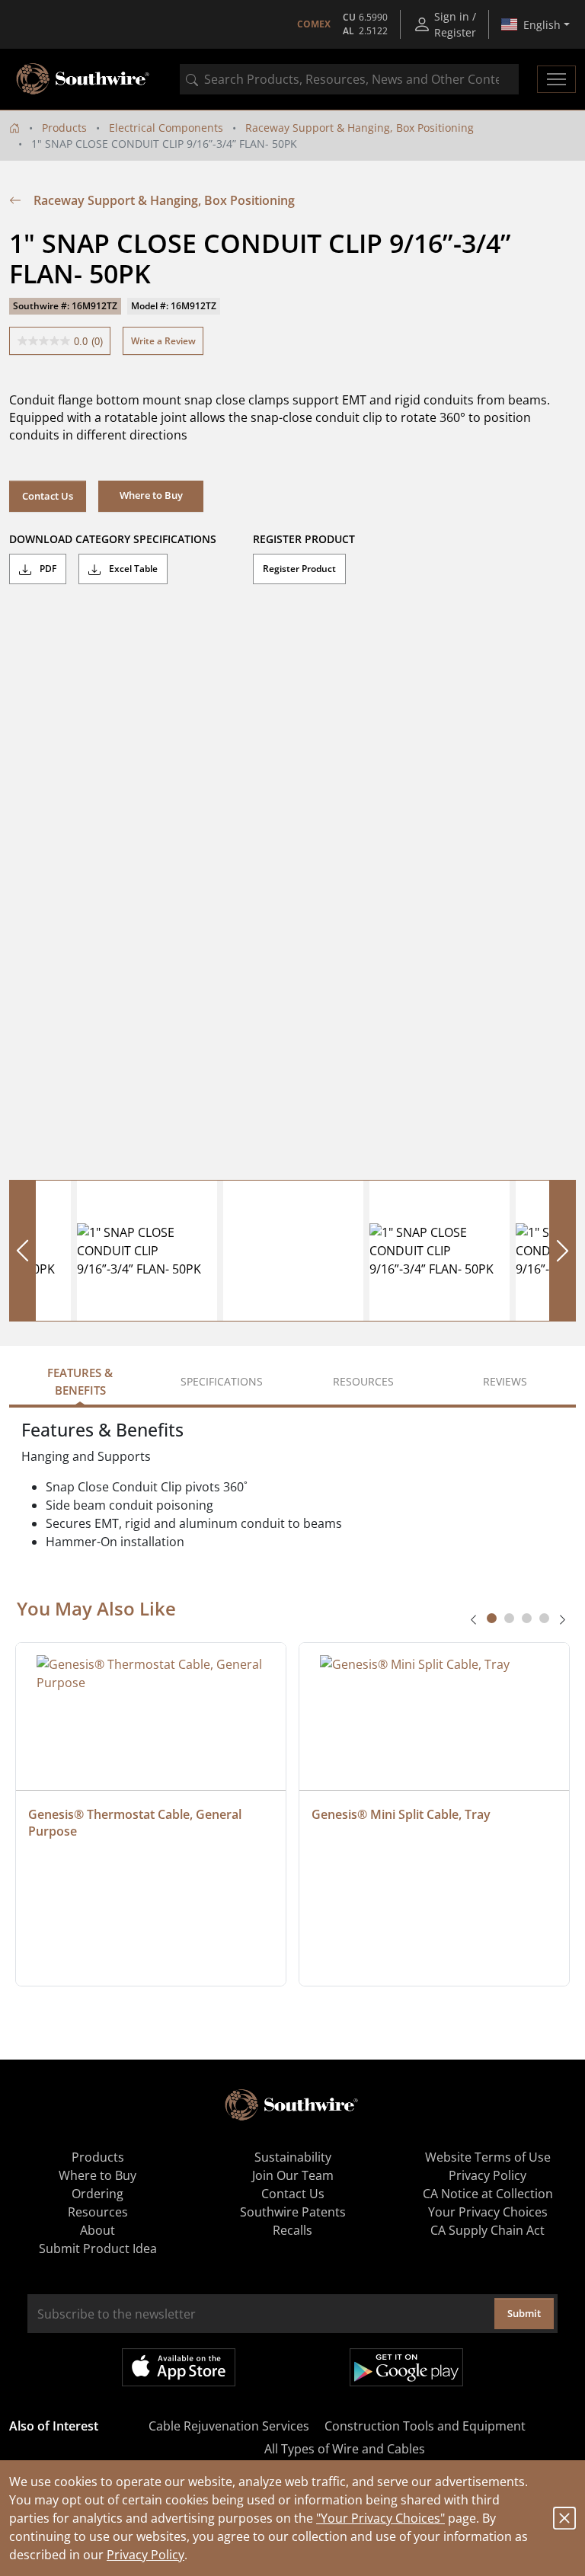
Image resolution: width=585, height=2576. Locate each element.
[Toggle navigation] (556, 79)
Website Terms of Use (488, 2157)
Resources (98, 2212)
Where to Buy (97, 2175)
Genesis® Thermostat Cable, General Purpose (136, 1823)
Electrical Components (166, 128)
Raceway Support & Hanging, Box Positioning (360, 128)
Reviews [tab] (505, 1381)
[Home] (14, 128)
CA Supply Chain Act (487, 2230)
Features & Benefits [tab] (80, 1381)
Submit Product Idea (98, 2248)
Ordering (97, 2194)
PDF (47, 569)
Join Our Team (293, 2175)
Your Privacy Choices (488, 2212)
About (97, 2230)
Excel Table (132, 569)
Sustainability (293, 2157)
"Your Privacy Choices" (380, 2518)
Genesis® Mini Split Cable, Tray (401, 1814)
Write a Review (163, 341)
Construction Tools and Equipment (425, 2426)
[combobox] (349, 79)
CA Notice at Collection (488, 2194)
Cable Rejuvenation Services (229, 2426)
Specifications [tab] (222, 1381)
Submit (524, 2313)
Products (64, 128)
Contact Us (48, 496)
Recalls (292, 2230)
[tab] (492, 1618)
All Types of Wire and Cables (345, 2449)
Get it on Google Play (406, 2367)
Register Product (299, 569)
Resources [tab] (363, 1381)
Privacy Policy (145, 2555)
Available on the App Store (179, 2367)
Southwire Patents (293, 2212)
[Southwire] (84, 79)
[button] (151, 496)
